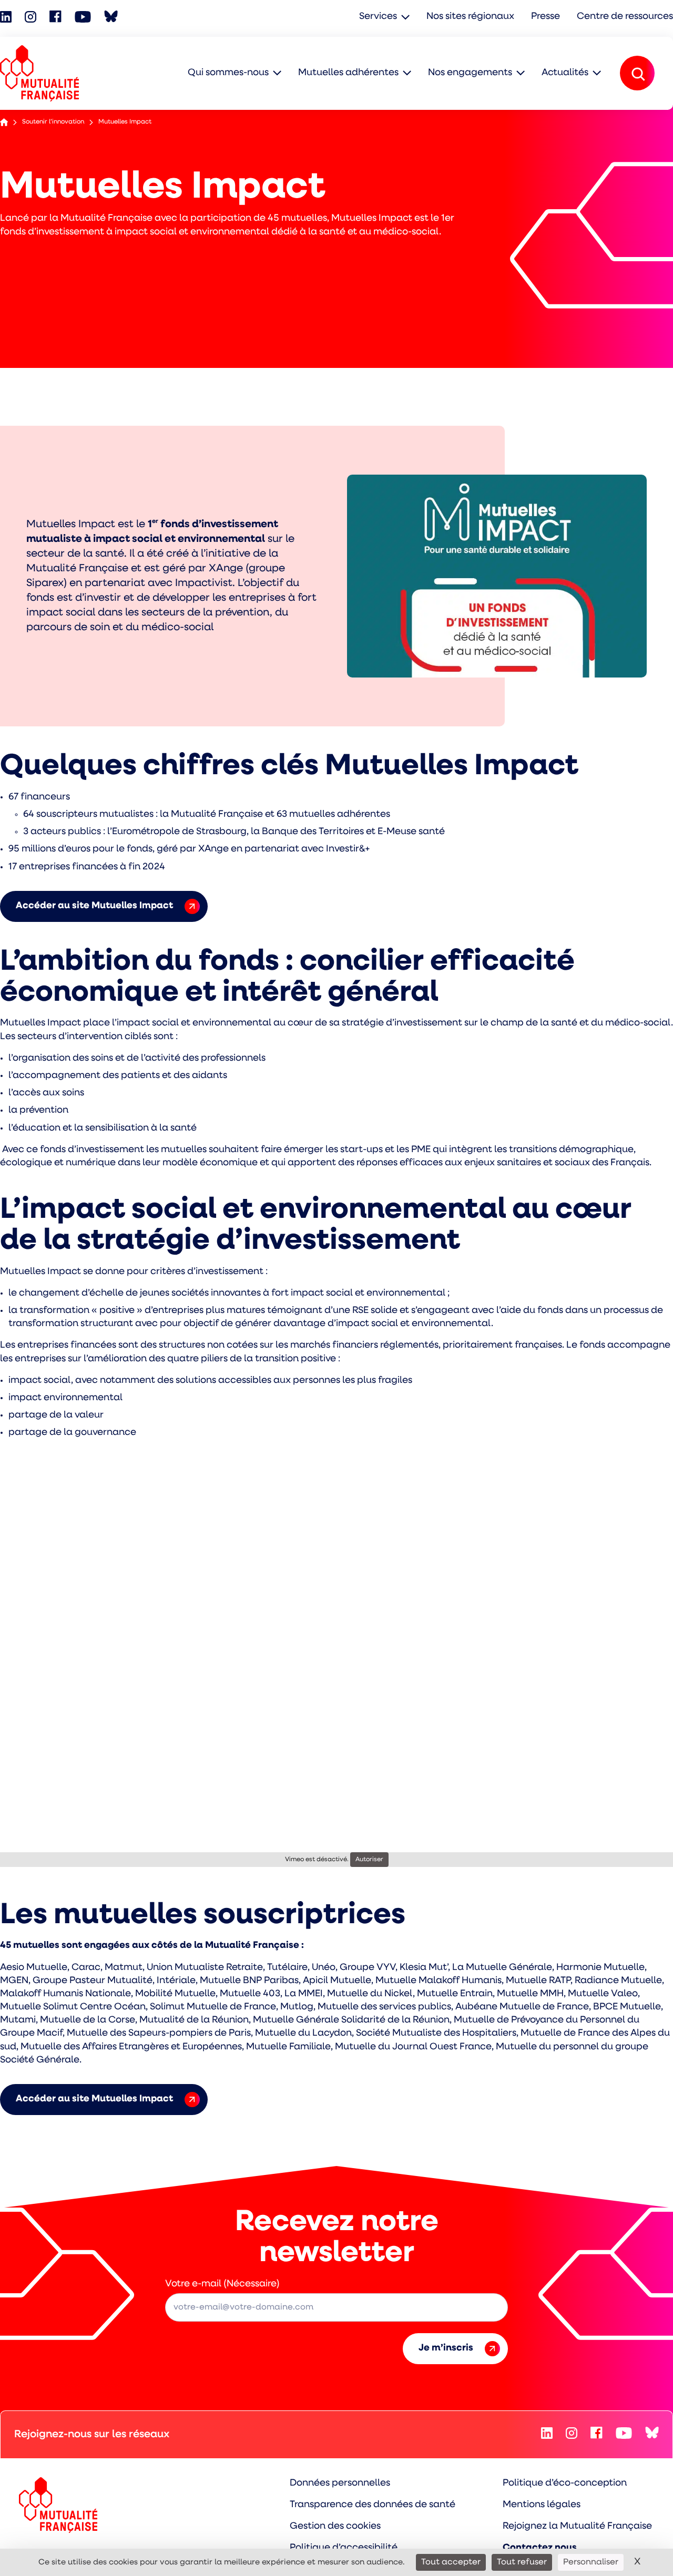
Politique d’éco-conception (565, 2483)
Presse (545, 17)
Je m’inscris (446, 2348)
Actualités (565, 73)
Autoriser (369, 1860)
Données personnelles (340, 2483)
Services (378, 17)
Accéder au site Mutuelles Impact (94, 906)
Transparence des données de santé (373, 2505)
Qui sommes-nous (228, 73)
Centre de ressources (625, 17)
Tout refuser (522, 2562)
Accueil (4, 122)
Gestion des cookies (335, 2527)
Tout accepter (451, 2562)
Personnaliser (591, 2562)
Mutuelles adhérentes (348, 73)
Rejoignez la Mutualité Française (577, 2527)
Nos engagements (470, 73)
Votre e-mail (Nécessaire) (222, 2284)
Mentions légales (542, 2505)
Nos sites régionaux (470, 17)
